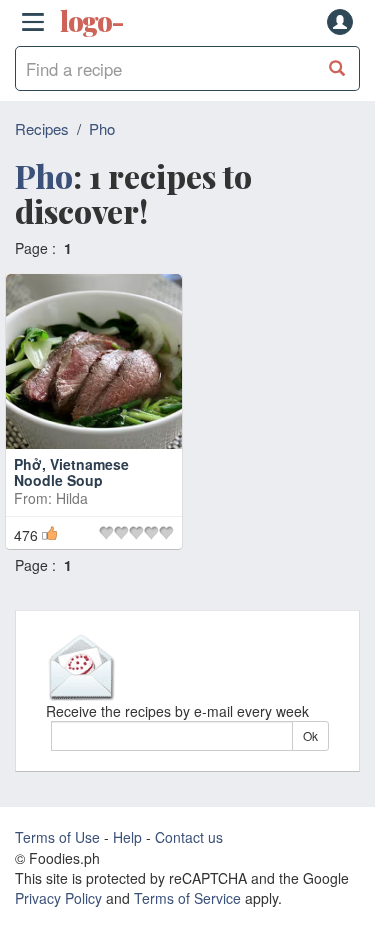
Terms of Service (187, 898)
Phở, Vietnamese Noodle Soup (71, 471)
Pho (102, 128)
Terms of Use (57, 837)
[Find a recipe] (337, 68)
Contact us (189, 837)
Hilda (72, 498)
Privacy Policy (58, 898)
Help (127, 837)
